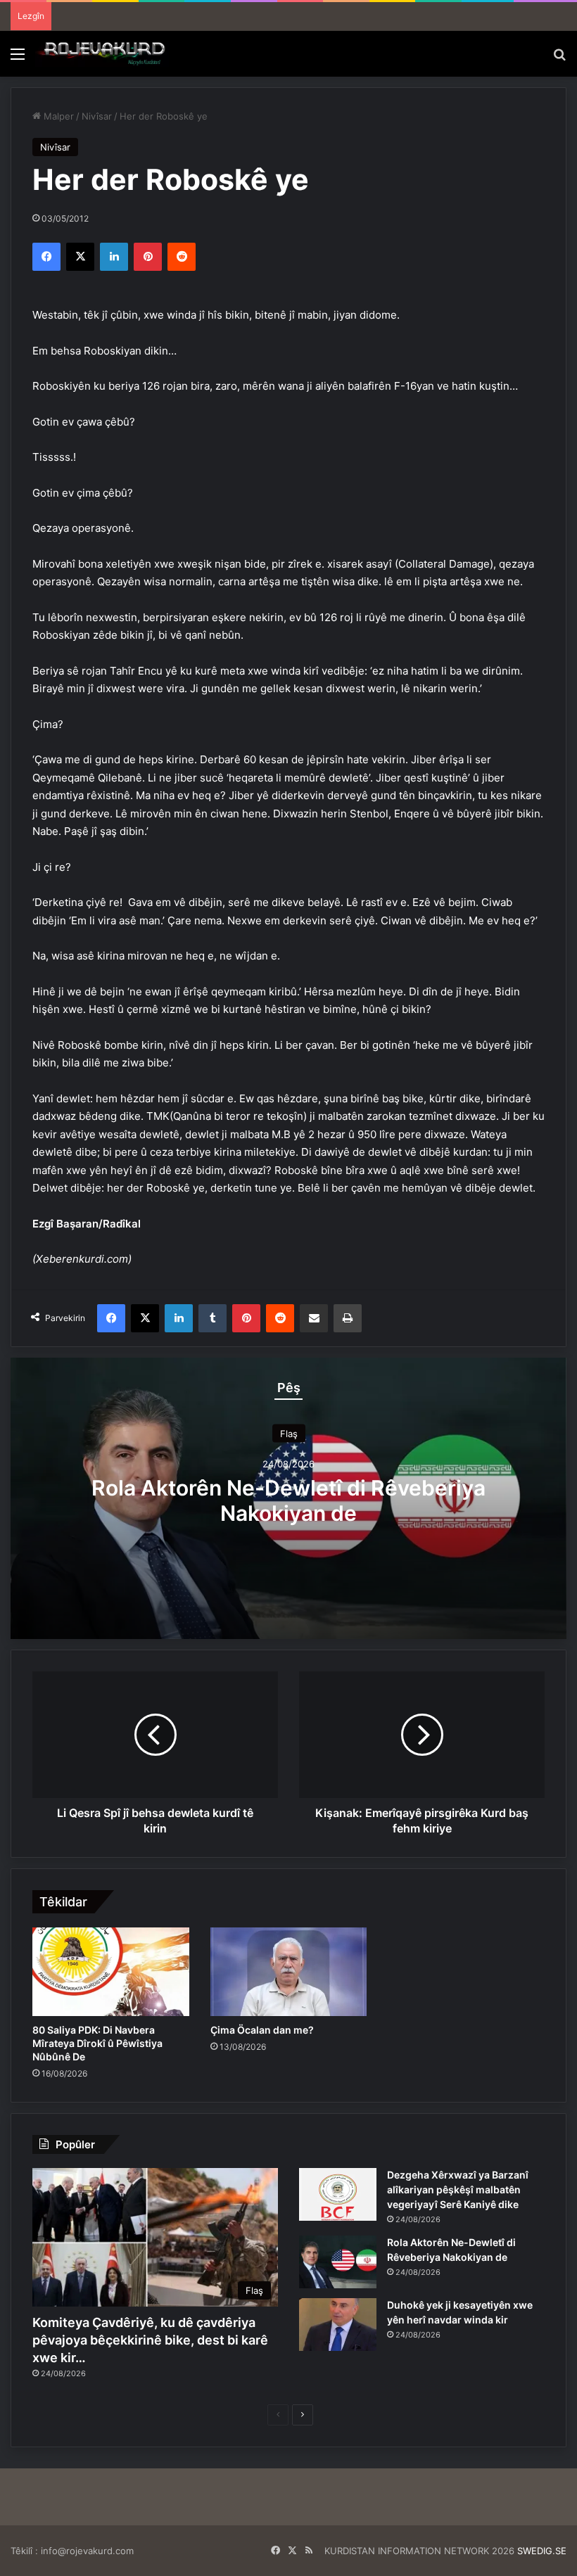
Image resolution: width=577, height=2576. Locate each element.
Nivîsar (97, 116)
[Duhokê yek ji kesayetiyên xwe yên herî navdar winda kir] (338, 2325)
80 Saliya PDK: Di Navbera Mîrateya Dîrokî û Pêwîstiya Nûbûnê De (97, 2043)
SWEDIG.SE (542, 2551)
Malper (57, 116)
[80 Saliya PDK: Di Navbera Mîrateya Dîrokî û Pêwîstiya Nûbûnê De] (111, 1972)
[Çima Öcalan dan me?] (289, 1972)
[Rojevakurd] (102, 54)
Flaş (289, 1434)
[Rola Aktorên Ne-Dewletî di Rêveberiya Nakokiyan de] (338, 2262)
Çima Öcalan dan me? (262, 2030)
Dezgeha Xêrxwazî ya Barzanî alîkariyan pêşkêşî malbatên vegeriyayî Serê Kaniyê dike (458, 2189)
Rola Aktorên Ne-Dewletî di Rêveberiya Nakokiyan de (288, 1500)
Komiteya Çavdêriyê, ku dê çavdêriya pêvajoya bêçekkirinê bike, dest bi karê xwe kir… (150, 2340)
